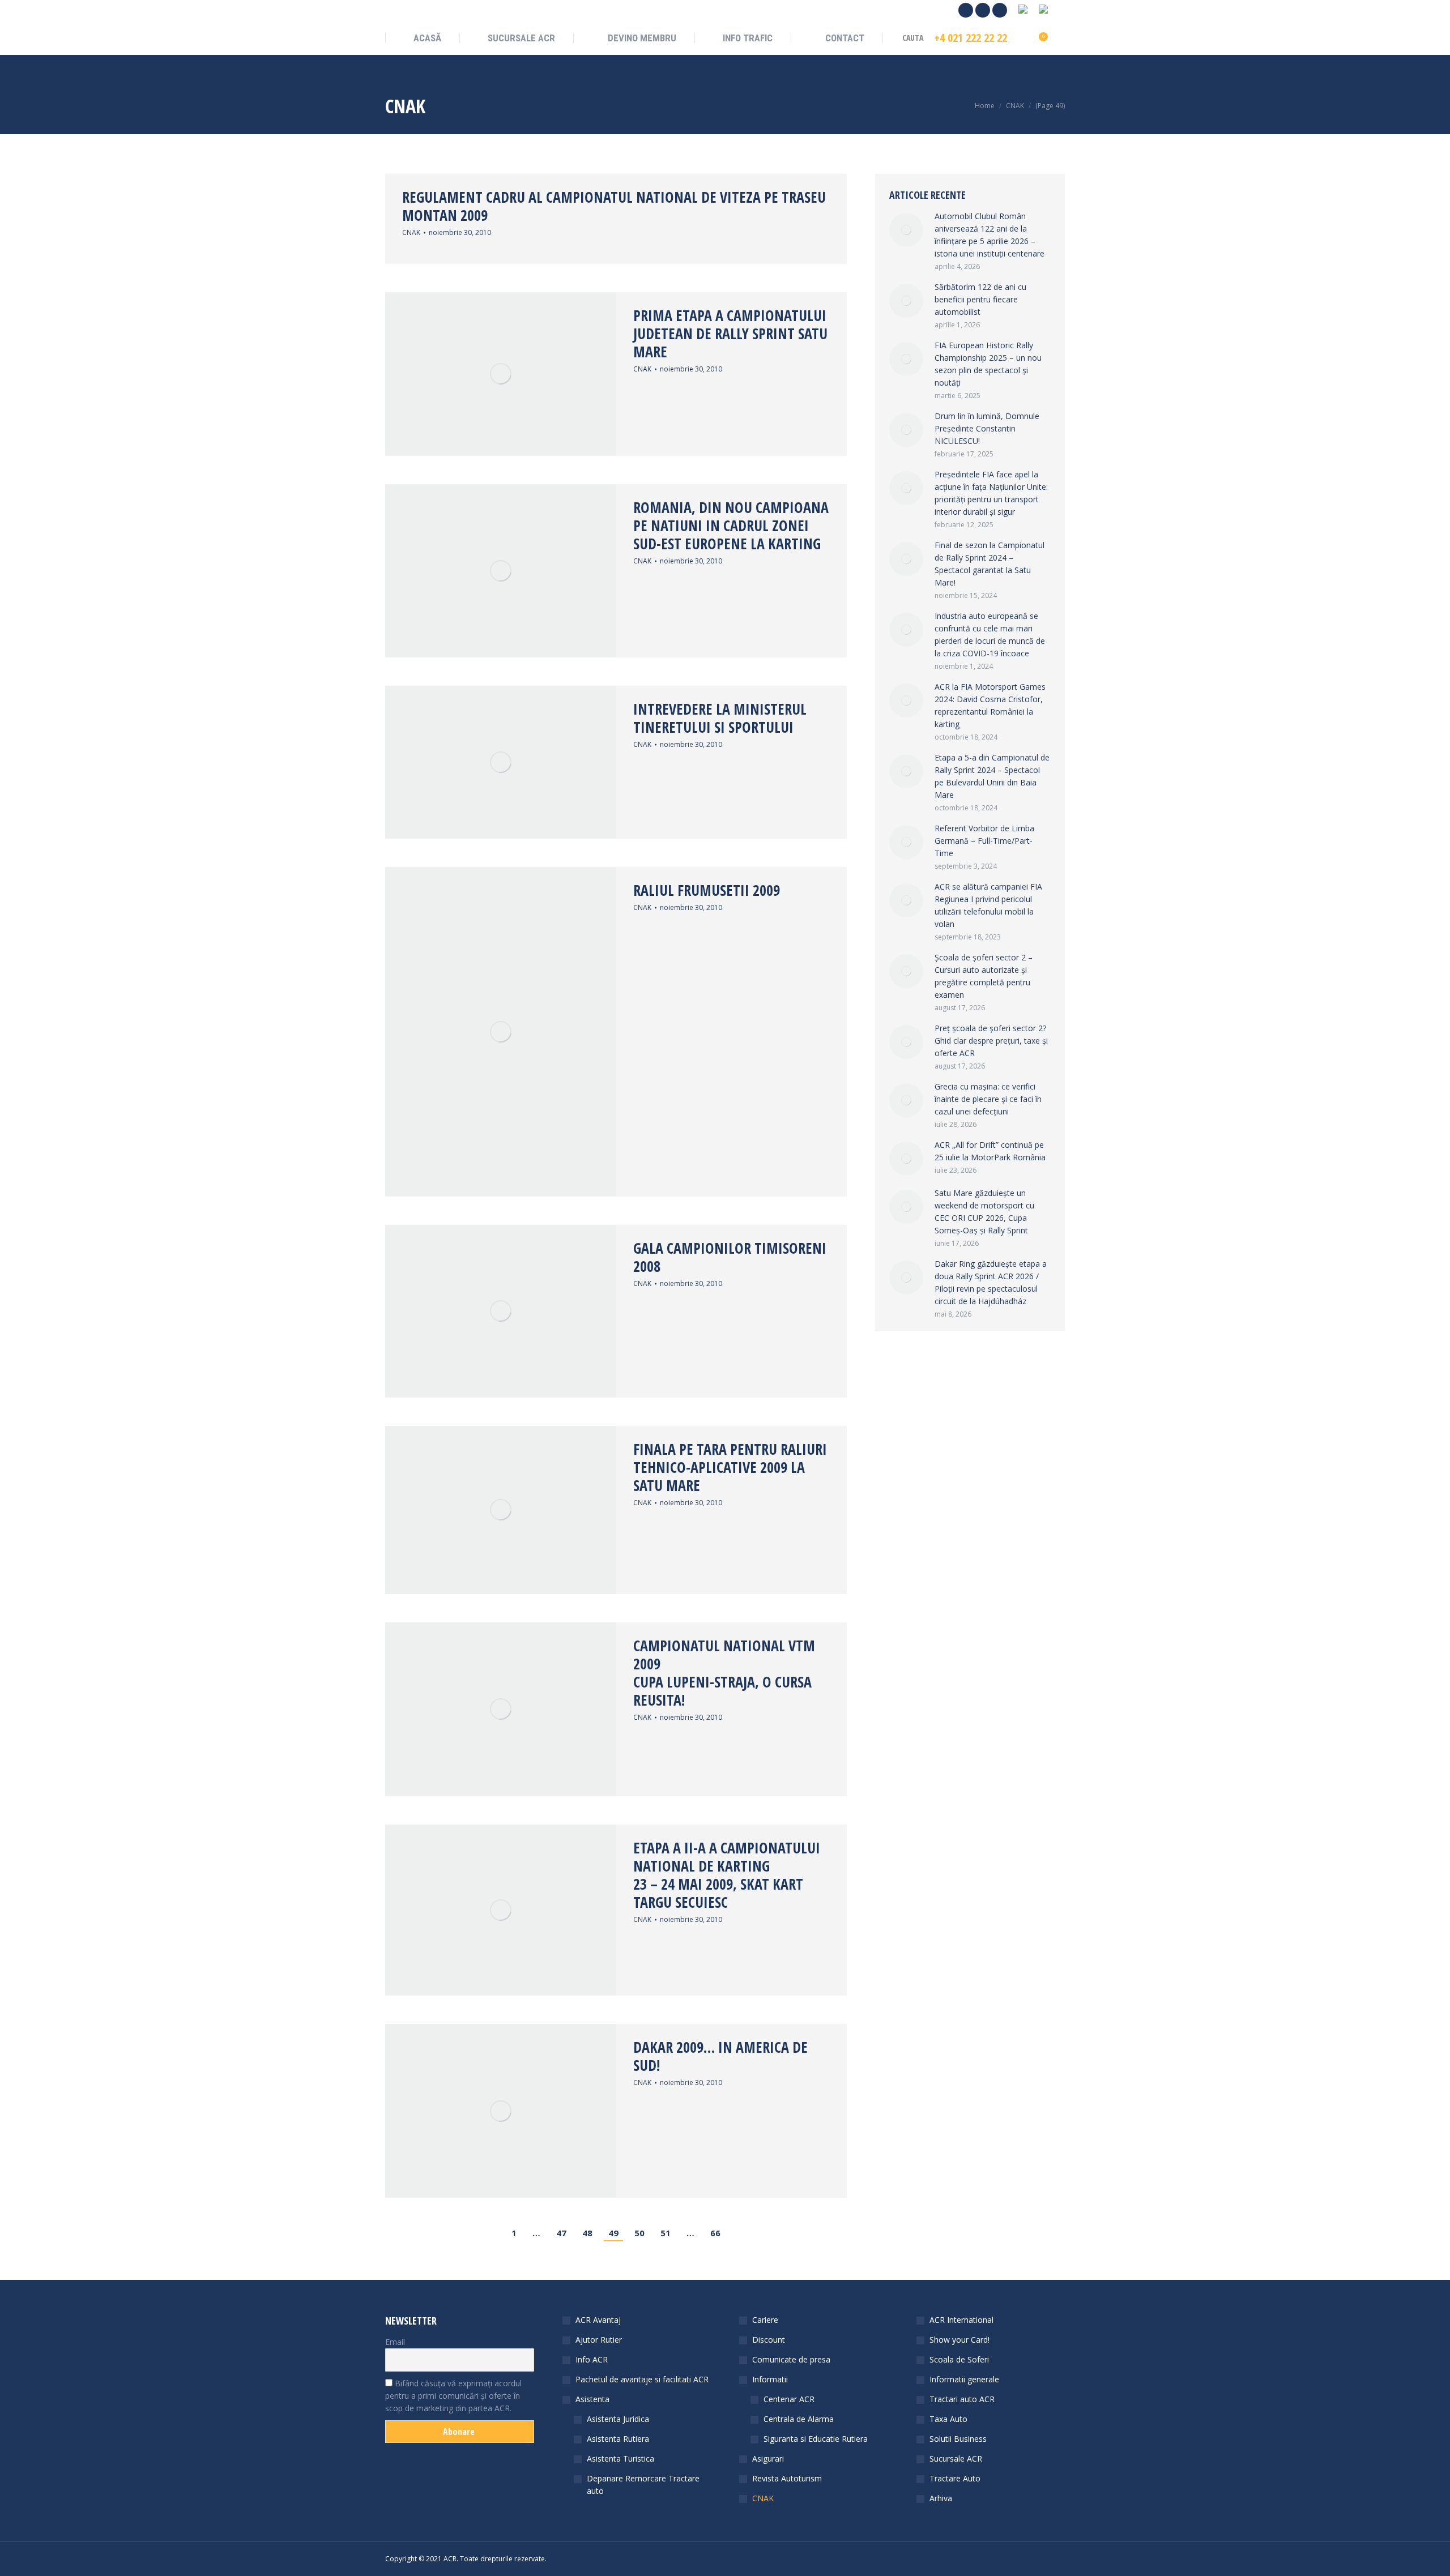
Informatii (770, 2379)
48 (587, 2233)
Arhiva (941, 2498)
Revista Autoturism (787, 2478)
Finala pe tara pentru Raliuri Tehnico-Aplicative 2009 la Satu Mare (730, 1467)
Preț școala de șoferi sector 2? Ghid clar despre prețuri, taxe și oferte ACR (991, 1041)
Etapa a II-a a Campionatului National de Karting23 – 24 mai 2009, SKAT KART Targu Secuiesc (727, 1875)
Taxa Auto (948, 2419)
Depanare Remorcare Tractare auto (643, 2485)
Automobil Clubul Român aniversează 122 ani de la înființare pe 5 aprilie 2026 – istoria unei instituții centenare (990, 235)
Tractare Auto (955, 2478)
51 (666, 2233)
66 (715, 2233)
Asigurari (768, 2458)
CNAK (411, 232)
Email (395, 2342)
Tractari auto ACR (962, 2399)
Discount (769, 2340)
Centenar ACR (789, 2399)
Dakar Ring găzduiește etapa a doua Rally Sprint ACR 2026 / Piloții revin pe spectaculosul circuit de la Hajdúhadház (991, 1282)
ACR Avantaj (598, 2320)
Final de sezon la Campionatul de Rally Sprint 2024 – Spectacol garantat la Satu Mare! (990, 564)
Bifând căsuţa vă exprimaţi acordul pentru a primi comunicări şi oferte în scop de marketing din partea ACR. (453, 2396)
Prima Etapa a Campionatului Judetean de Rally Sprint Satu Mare (730, 334)
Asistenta (592, 2399)
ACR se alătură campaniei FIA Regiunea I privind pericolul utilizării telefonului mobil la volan (988, 905)
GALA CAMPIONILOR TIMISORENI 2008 (730, 1257)
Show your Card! (959, 2340)
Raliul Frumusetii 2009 (707, 890)
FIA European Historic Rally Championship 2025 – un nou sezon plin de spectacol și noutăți (988, 364)
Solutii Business (958, 2439)
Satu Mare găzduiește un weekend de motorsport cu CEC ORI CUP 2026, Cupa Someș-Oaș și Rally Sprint (984, 1212)
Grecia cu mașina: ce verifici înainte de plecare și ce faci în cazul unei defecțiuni (988, 1099)
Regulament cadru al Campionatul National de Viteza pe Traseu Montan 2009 (614, 206)
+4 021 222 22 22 (971, 38)
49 (613, 2233)
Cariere (765, 2320)
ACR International (961, 2320)
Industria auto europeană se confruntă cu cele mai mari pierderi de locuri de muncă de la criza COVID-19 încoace (990, 635)
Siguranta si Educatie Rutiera (816, 2439)
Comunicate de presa (791, 2359)
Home (985, 106)
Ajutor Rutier (599, 2340)
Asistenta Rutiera (618, 2439)
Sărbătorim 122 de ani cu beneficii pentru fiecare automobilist (980, 299)
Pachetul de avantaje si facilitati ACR (642, 2379)
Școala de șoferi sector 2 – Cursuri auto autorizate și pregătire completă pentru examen (984, 976)
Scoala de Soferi (959, 2359)
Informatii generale (964, 2379)
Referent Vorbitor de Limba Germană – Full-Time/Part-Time (984, 841)
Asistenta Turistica (620, 2458)
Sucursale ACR (956, 2458)
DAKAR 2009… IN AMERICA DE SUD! (720, 2056)
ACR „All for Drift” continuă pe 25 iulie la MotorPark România (990, 1151)
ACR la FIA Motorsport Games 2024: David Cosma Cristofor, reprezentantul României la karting (990, 705)
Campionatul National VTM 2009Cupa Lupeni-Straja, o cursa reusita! (724, 1673)
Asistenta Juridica (618, 2419)
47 (561, 2233)
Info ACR (592, 2359)
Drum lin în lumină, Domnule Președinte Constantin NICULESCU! (987, 428)
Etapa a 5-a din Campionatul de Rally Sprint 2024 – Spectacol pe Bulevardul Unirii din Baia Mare (992, 776)
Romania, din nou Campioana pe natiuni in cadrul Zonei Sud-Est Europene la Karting (731, 526)
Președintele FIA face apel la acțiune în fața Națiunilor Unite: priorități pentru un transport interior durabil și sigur (991, 493)
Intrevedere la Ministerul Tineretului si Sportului (720, 718)
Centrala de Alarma (799, 2419)
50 (639, 2233)
